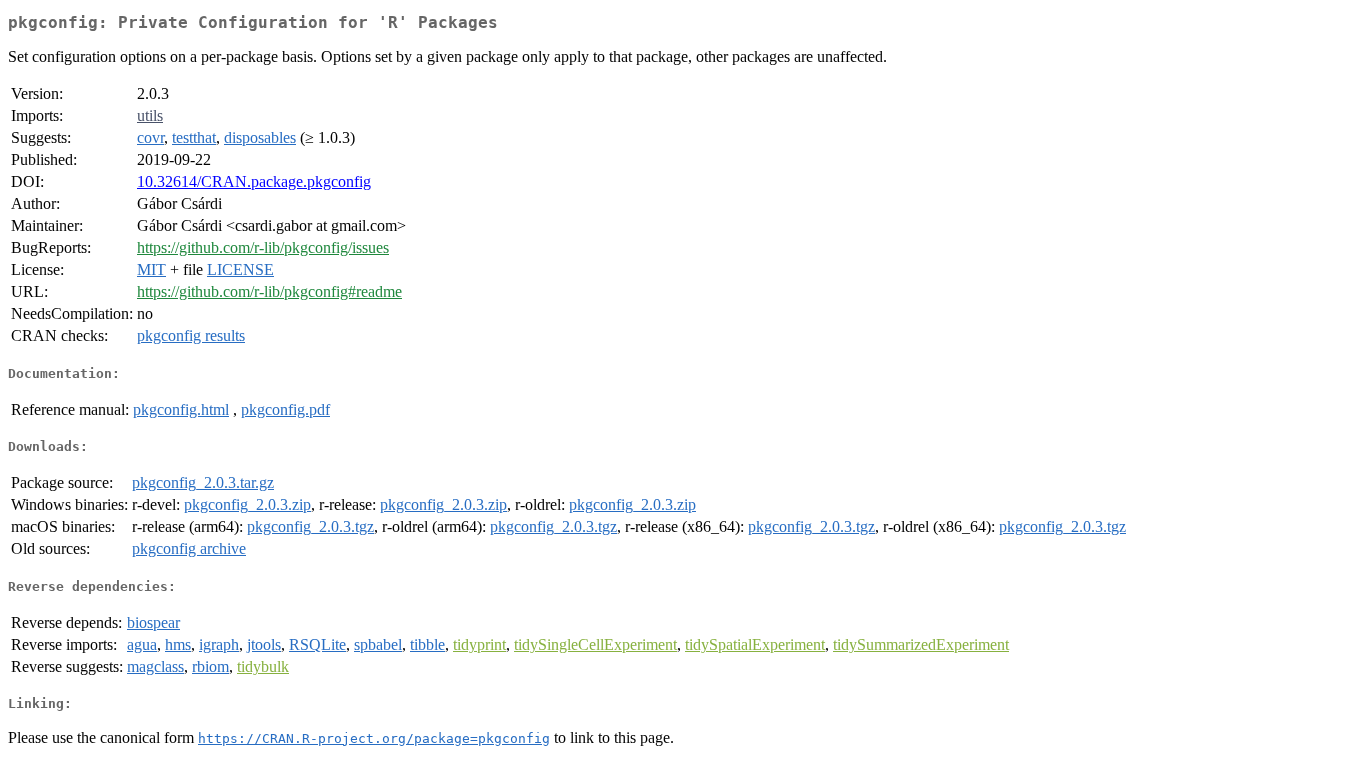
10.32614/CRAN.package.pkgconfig (254, 181)
